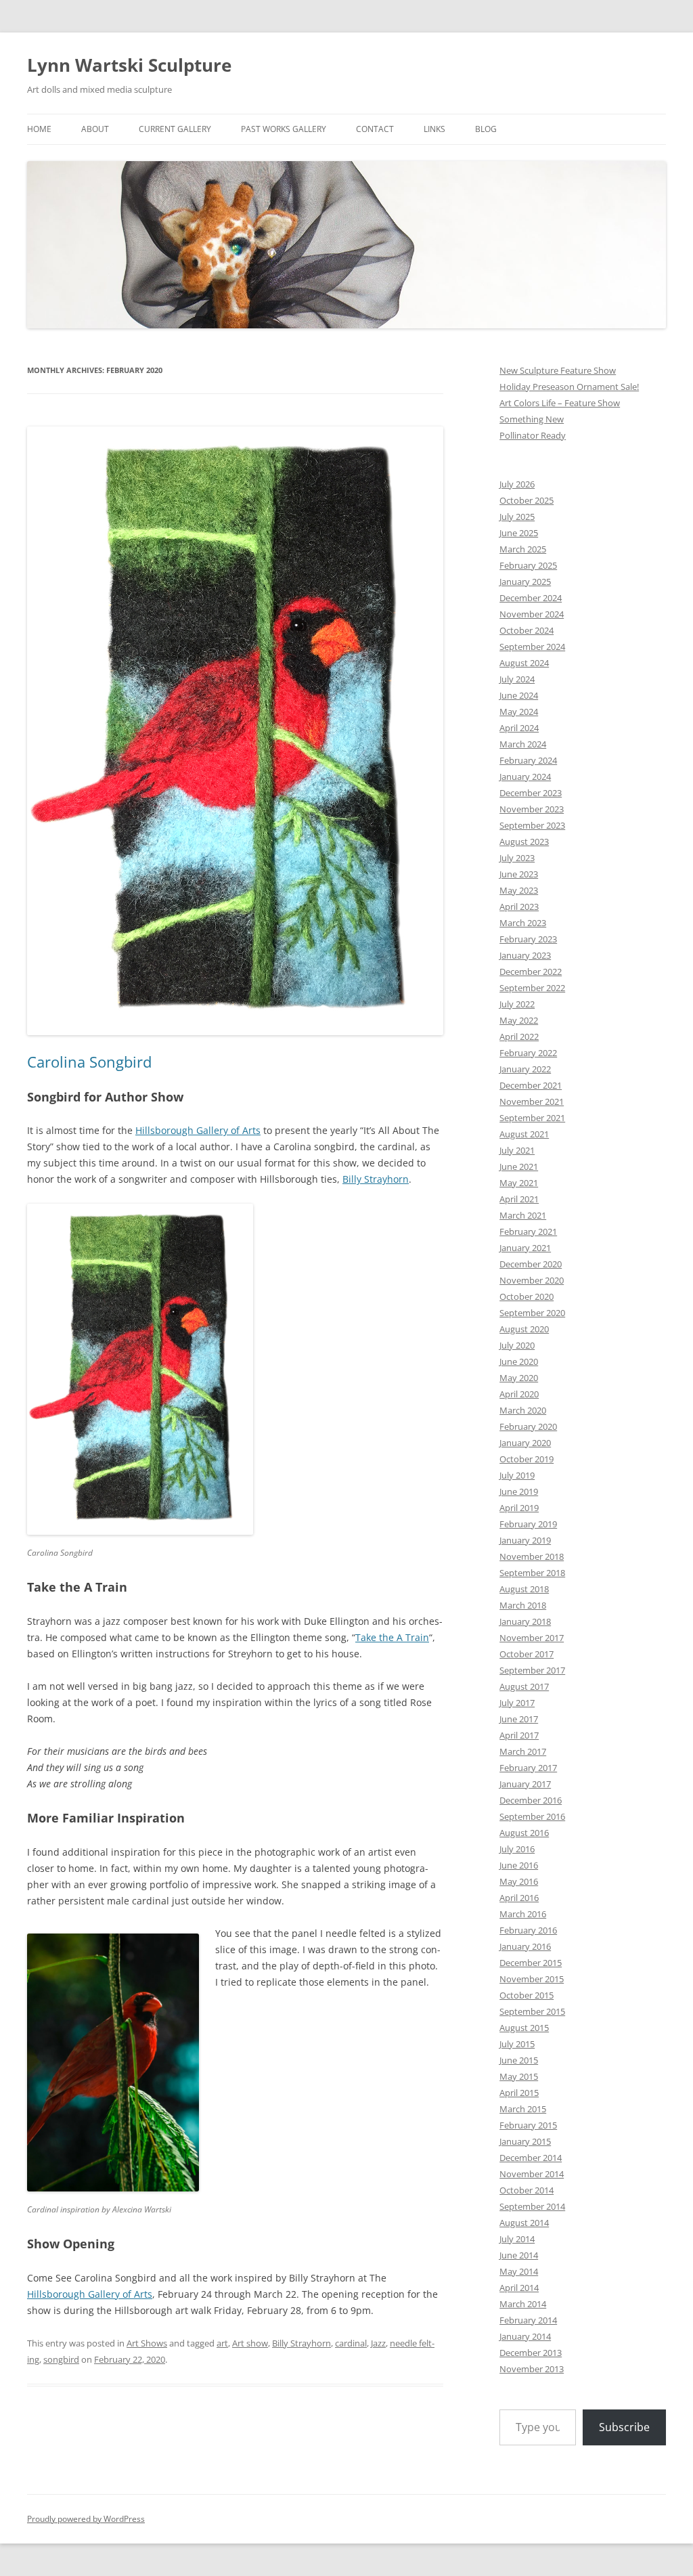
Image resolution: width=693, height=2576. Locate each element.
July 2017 (517, 1703)
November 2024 (532, 614)
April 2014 (519, 2288)
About (95, 129)
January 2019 (525, 1540)
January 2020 (525, 1443)
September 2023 (532, 825)
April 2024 (519, 728)
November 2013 (532, 2369)
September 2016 (532, 1816)
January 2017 (525, 1784)
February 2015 (528, 2125)
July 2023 (517, 858)
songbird (61, 2359)
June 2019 (519, 1491)
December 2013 (531, 2353)
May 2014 (519, 2271)
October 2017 (527, 1654)
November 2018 (532, 1556)
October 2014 (527, 2190)
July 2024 (517, 679)
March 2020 (523, 1410)
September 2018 (532, 1573)
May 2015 (519, 2076)
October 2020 (527, 1296)
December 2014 (531, 2158)
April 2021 (519, 1199)
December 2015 (531, 1963)
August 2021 (524, 1134)
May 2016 (519, 1881)
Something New (532, 419)
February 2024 (528, 760)
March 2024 (523, 744)
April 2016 (519, 1898)
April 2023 (519, 907)
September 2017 (532, 1670)
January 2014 (525, 2336)
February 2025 (528, 565)
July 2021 (517, 1150)
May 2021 (519, 1183)
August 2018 (524, 1589)
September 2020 (532, 1313)
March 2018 (523, 1605)
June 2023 (519, 874)
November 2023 (532, 809)
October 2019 (527, 1459)
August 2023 (524, 842)
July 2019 (517, 1475)
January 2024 (525, 777)
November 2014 (532, 2174)
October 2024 (527, 630)
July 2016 (517, 1849)
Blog (486, 129)
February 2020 (528, 1426)
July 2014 (517, 2239)
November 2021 (532, 1101)
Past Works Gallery (284, 129)
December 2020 (531, 1264)
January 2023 (525, 955)
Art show (250, 2343)
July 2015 (517, 2044)
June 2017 (519, 1719)
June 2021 (519, 1166)
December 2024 (531, 598)
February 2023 (528, 939)
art (222, 2343)
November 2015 (532, 1979)
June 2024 (519, 695)
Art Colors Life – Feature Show (560, 403)
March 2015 (523, 2109)
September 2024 (532, 647)
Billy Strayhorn (376, 1179)
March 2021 (523, 1215)
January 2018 (525, 1621)
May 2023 (519, 890)
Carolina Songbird (89, 1062)
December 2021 (531, 1085)
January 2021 (525, 1248)
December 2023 (531, 793)
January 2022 (525, 1069)
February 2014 (528, 2320)
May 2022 (519, 1020)
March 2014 (523, 2304)
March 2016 (523, 1914)
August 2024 (524, 663)
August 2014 (524, 2223)
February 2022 (528, 1053)
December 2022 (531, 972)
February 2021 (528, 1231)
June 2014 (519, 2255)
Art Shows (147, 2343)
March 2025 (523, 549)
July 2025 (517, 517)
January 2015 (525, 2141)
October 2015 (527, 1995)
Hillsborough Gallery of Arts (198, 1130)
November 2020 (532, 1280)
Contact (375, 129)
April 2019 (519, 1508)
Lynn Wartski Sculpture (129, 65)
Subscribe (624, 2427)
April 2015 (519, 2093)
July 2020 (517, 1345)
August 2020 (524, 1329)
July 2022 (517, 1004)
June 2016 (519, 1865)
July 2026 (517, 484)
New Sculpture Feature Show (558, 370)
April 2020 (519, 1394)
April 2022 (519, 1036)
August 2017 (524, 1686)
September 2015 (532, 2011)
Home (39, 129)
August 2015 (524, 2028)
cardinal (351, 2343)
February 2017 (528, 1768)
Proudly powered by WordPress (86, 2519)
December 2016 (531, 1800)
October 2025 (527, 500)
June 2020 (519, 1361)
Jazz (378, 2343)
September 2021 (532, 1118)
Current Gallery (175, 129)
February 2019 (528, 1524)
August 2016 (524, 1833)
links (434, 129)
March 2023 (523, 923)
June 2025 (519, 533)
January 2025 (525, 582)
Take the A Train (392, 1637)
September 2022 (532, 988)
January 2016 (525, 1946)
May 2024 (519, 712)
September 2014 (532, 2206)
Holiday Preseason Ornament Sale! (569, 387)
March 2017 (523, 1751)
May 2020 (519, 1378)
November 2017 (532, 1638)
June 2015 (519, 2060)
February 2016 (528, 1930)
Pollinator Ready (533, 435)
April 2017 (519, 1735)
